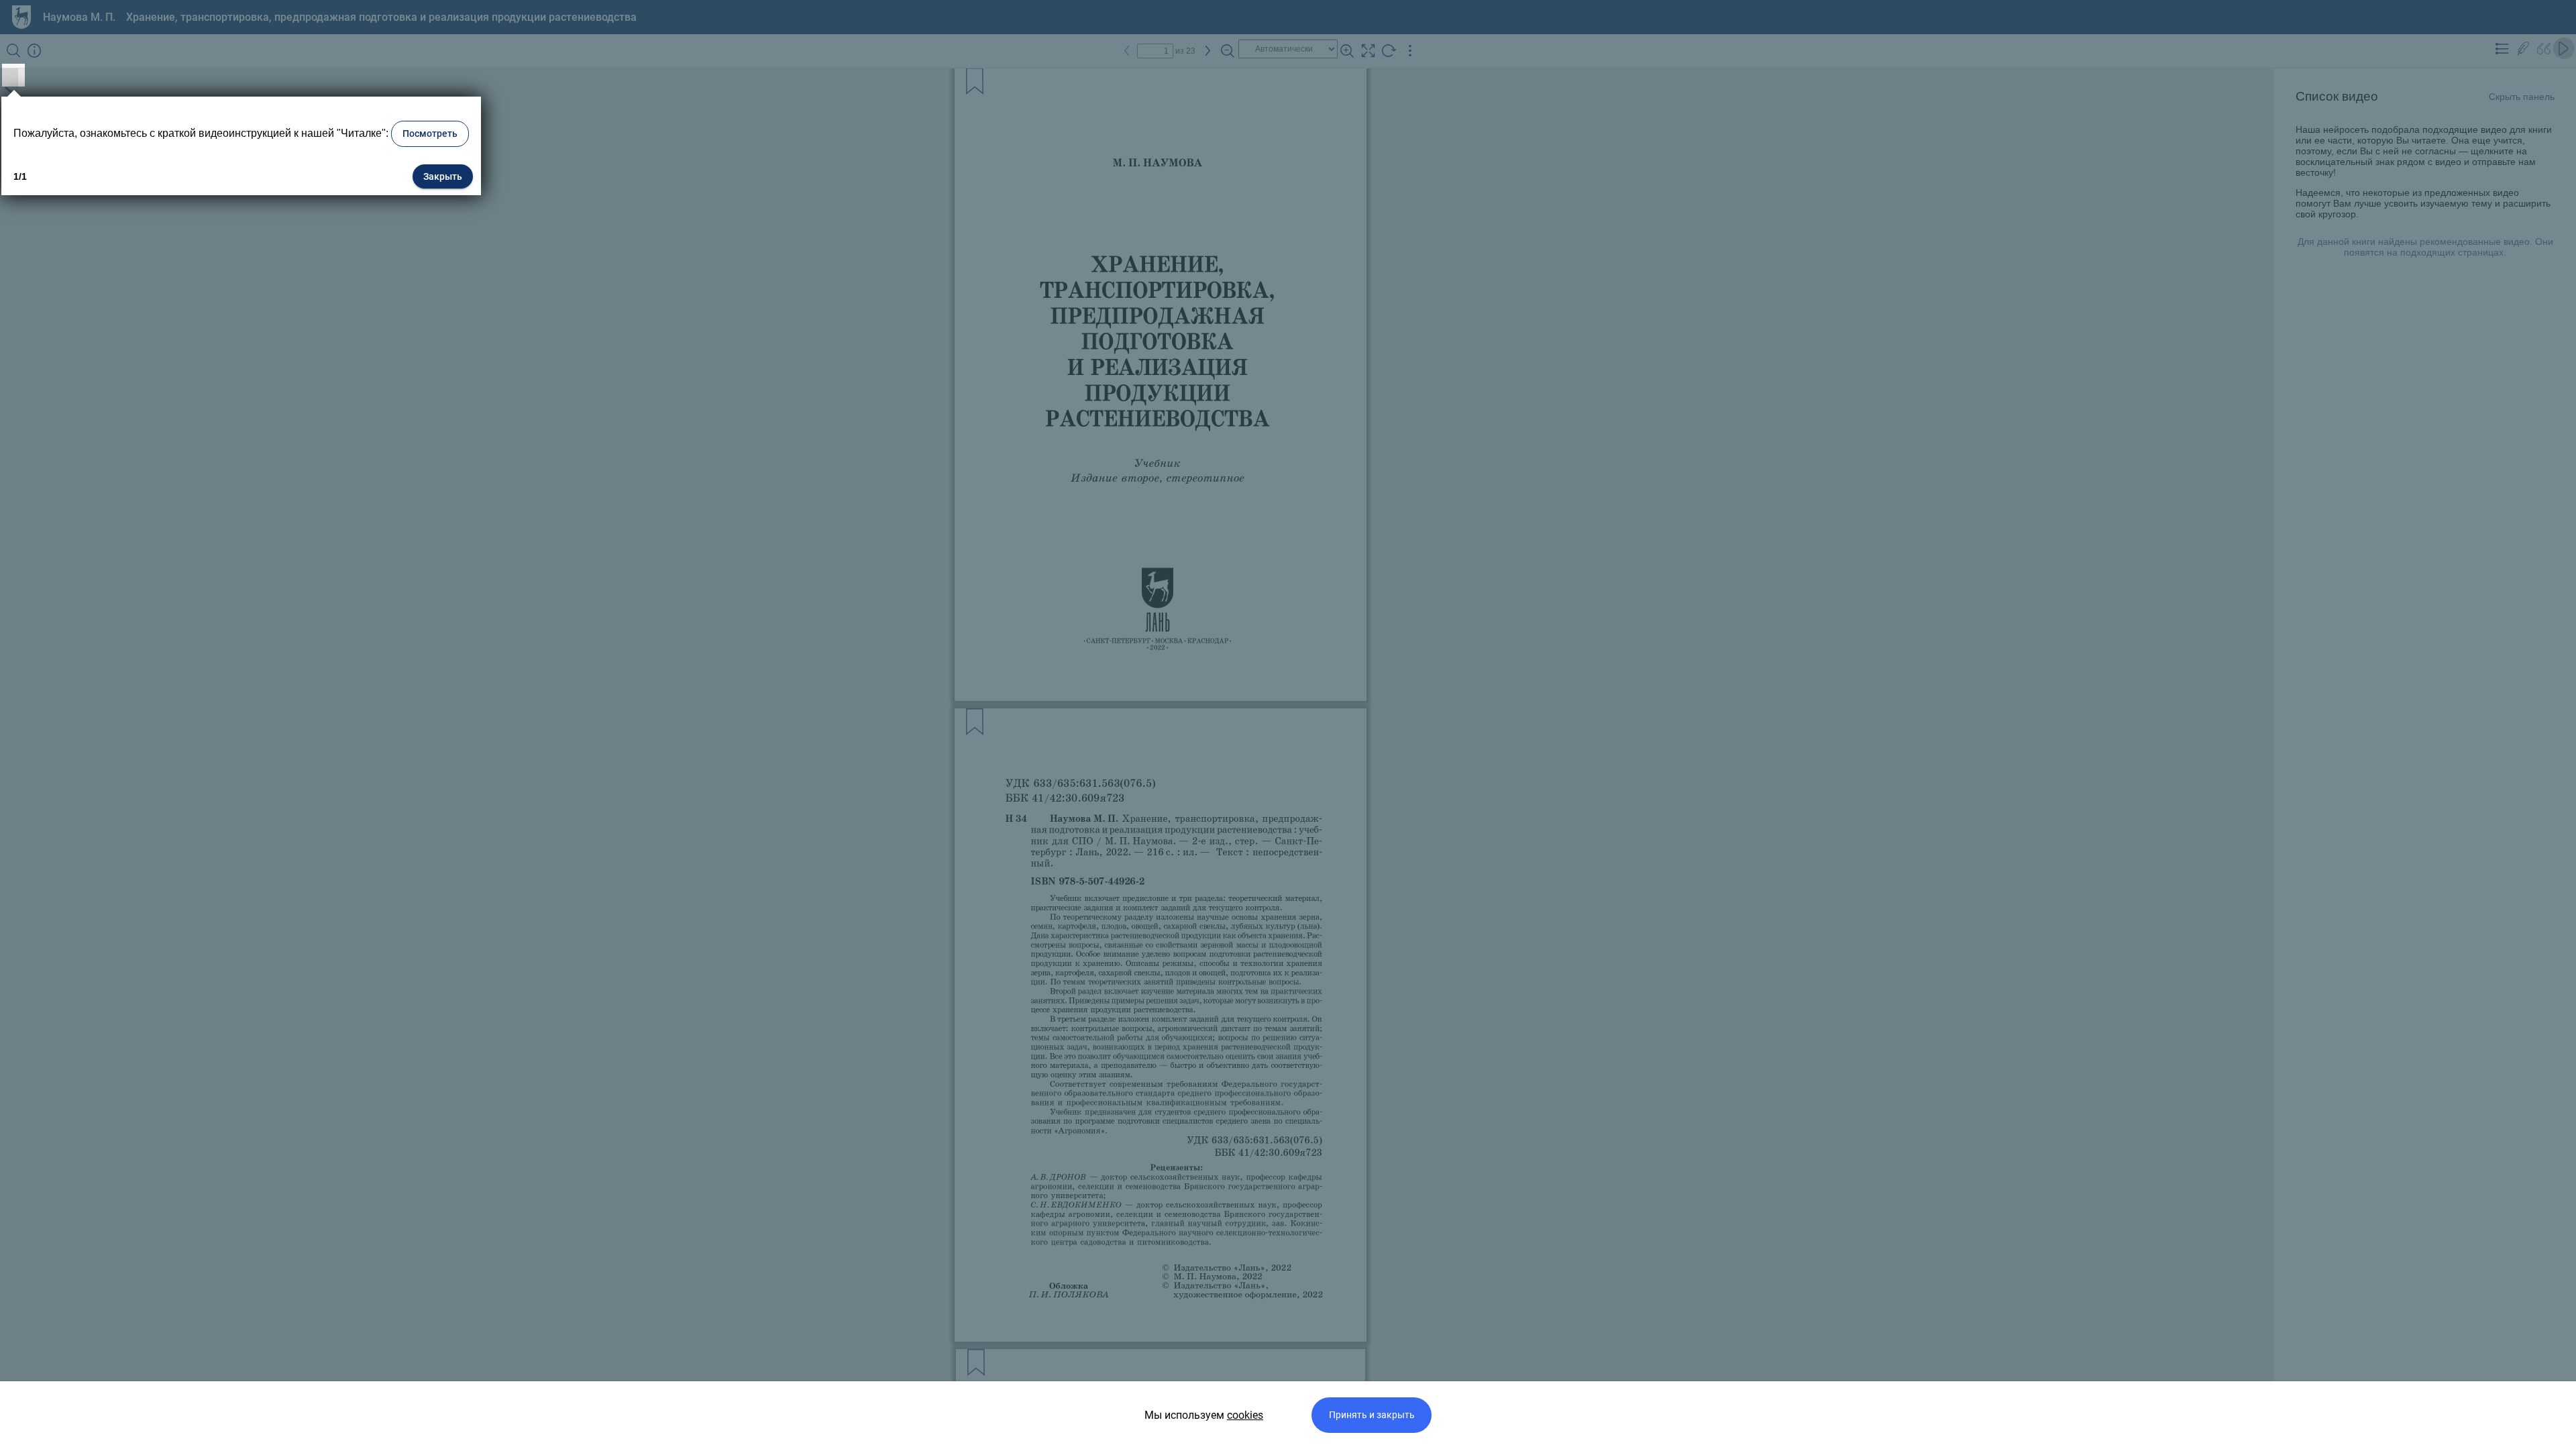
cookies (1245, 1415)
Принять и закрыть (1372, 1415)
